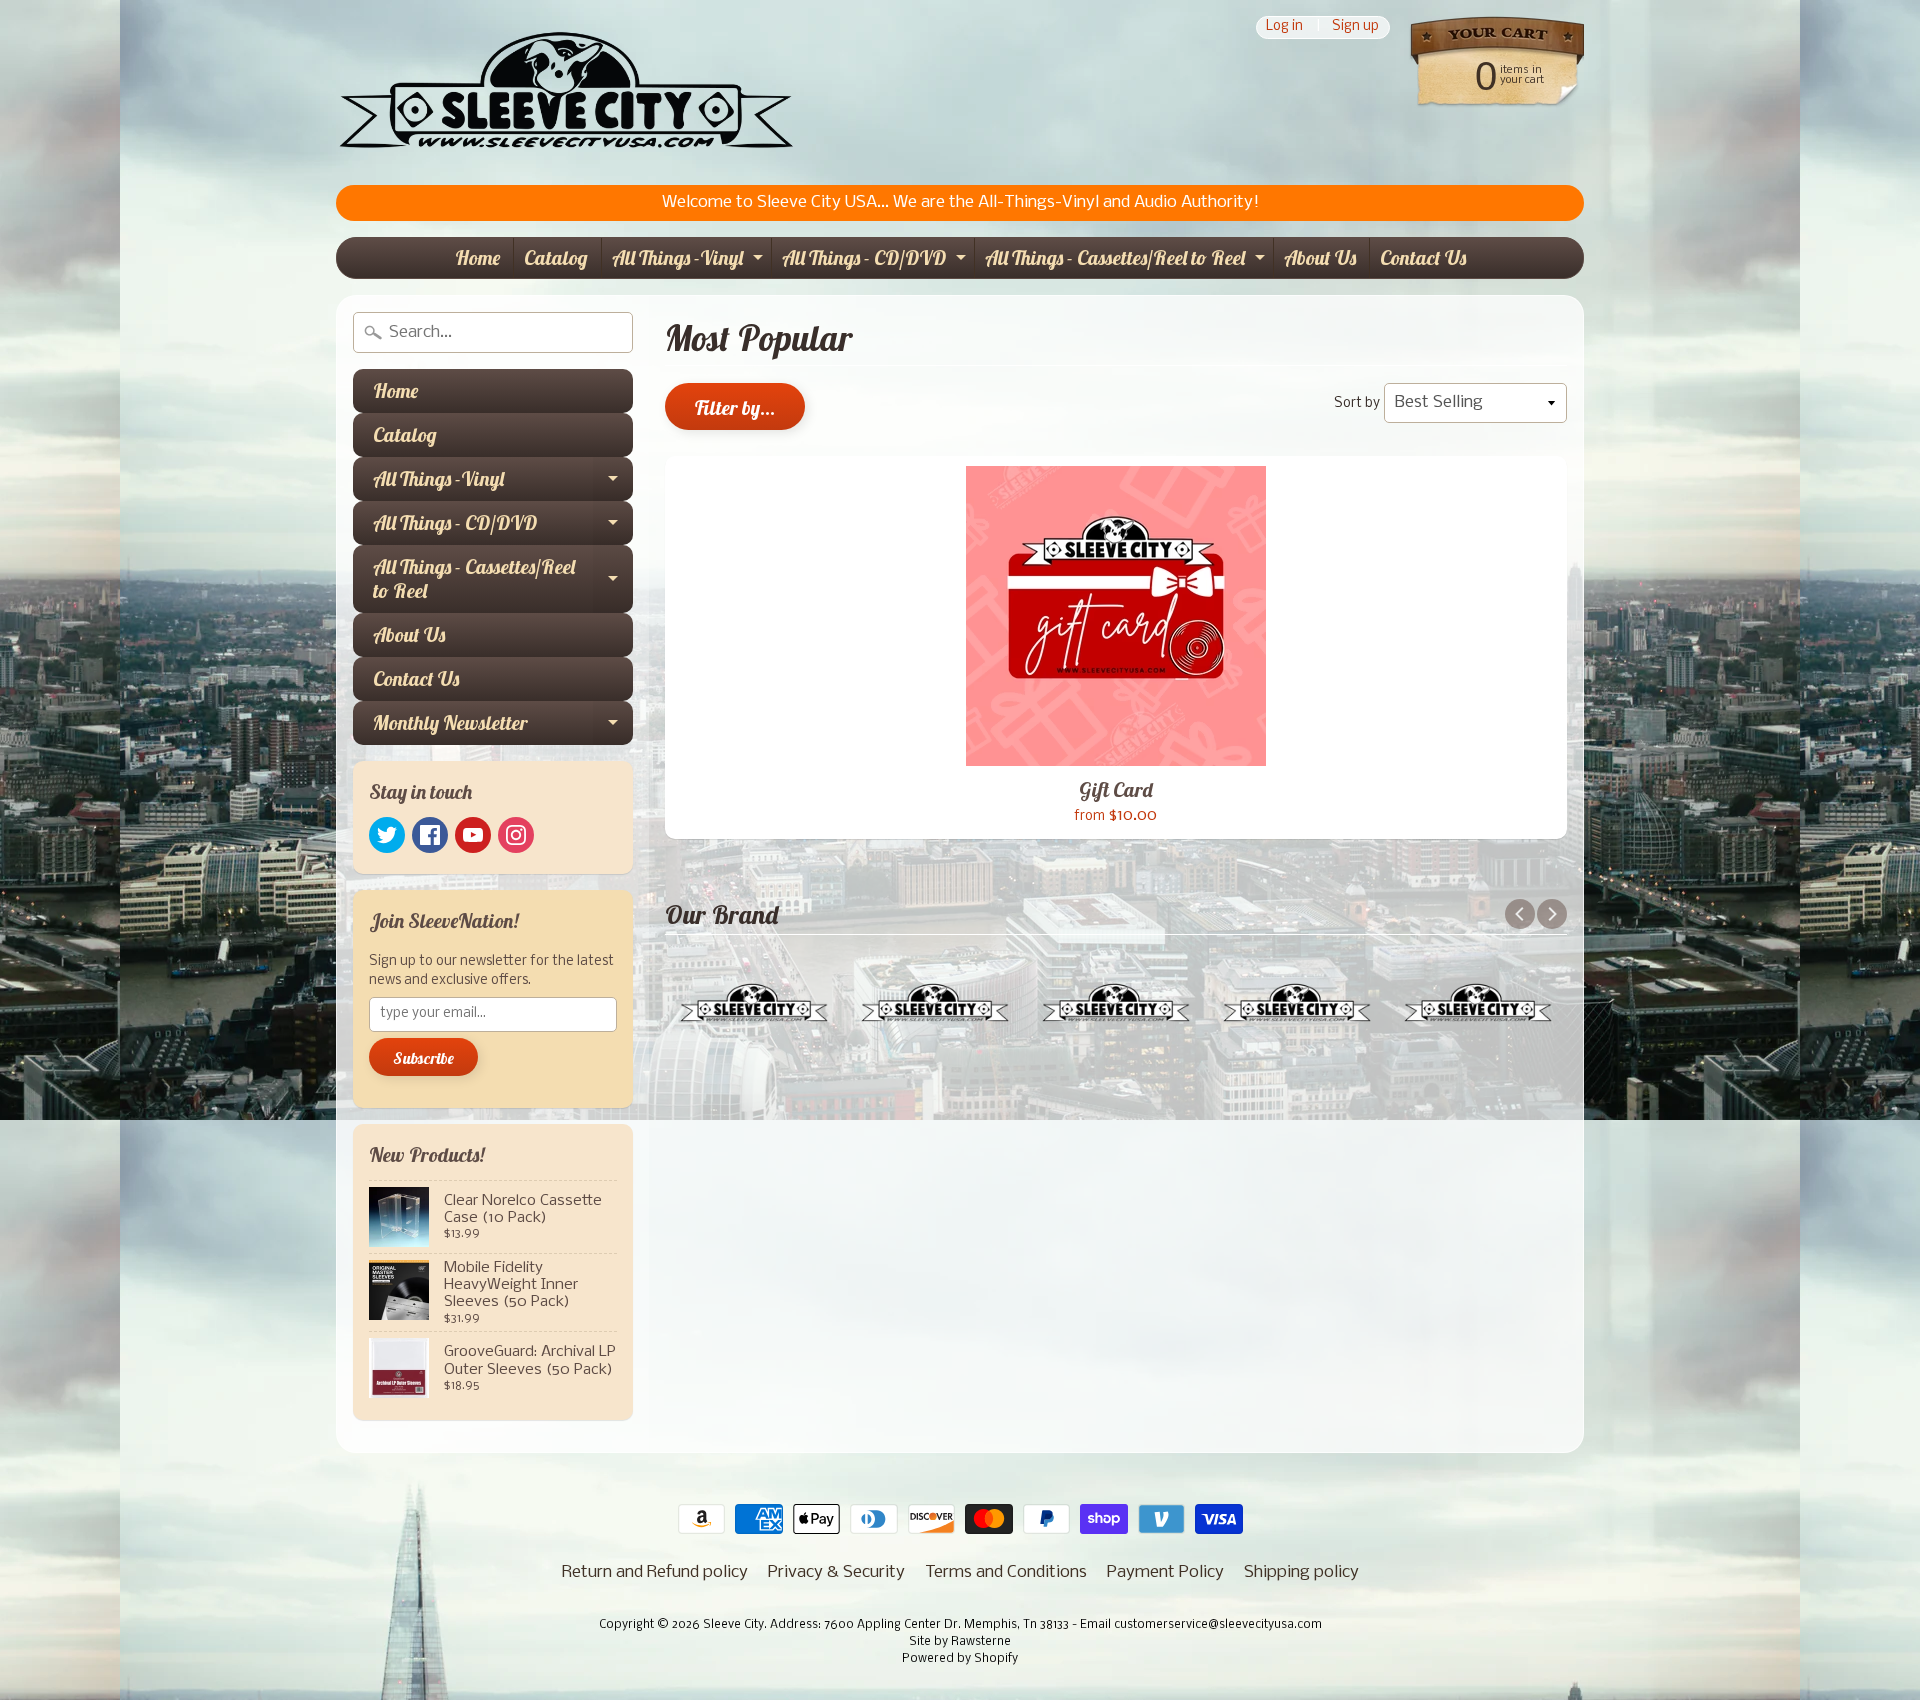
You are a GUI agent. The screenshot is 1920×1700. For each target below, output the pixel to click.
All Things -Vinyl (690, 261)
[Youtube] (473, 835)
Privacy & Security (836, 1572)
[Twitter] (387, 835)
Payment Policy (1165, 1572)
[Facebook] (430, 835)
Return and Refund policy (655, 1572)
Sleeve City (733, 1625)
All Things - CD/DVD (876, 261)
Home (477, 257)
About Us (1320, 257)
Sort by (1357, 403)
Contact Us (1423, 257)
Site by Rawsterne (960, 1642)
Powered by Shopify (960, 1659)
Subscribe (423, 1058)
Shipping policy (1301, 1572)
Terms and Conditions (1006, 1572)
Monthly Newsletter (503, 727)
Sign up (1355, 27)
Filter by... (735, 407)
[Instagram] (516, 835)
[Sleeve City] (565, 92)
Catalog (556, 257)
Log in (1284, 27)
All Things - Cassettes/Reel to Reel (1127, 261)
